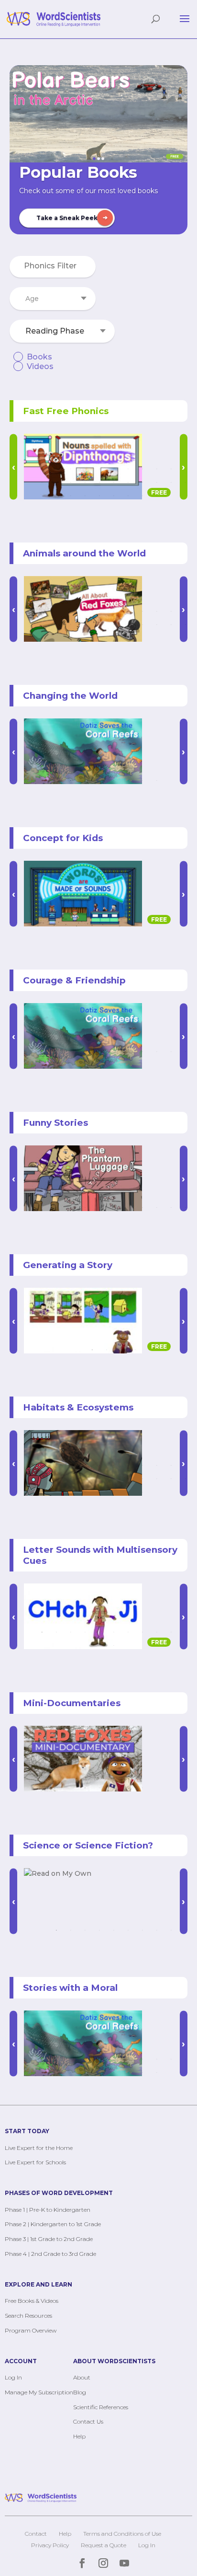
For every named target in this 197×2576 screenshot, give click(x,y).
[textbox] (53, 299)
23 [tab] (71, 496)
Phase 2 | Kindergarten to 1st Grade (53, 2224)
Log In (13, 2377)
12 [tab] (42, 482)
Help (79, 2436)
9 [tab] (157, 469)
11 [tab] (186, 469)
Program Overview (31, 2330)
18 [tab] (128, 482)
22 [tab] (186, 482)
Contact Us (88, 2421)
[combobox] (53, 267)
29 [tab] (157, 496)
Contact (36, 2534)
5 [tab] (99, 469)
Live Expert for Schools (35, 2162)
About (82, 2377)
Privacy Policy (50, 2545)
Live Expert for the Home (39, 2148)
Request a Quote (104, 2545)
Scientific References (101, 2407)
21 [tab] (171, 482)
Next (184, 751)
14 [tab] (71, 482)
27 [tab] (128, 496)
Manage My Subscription (39, 2392)
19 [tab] (142, 482)
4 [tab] (85, 469)
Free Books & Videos (32, 2301)
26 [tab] (114, 496)
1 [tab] (42, 469)
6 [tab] (114, 469)
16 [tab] (99, 482)
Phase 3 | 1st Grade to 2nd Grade (49, 2239)
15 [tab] (85, 482)
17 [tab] (114, 482)
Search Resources (28, 2316)
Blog (80, 2392)
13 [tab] (56, 482)
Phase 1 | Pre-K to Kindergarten (48, 2210)
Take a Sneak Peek (67, 218)
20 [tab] (157, 482)
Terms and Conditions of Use (122, 2534)
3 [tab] (71, 469)
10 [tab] (171, 469)
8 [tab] (142, 469)
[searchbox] (53, 266)
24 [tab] (85, 496)
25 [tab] (99, 496)
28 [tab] (142, 496)
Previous (13, 467)
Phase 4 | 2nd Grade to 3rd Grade (50, 2254)
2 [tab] (56, 469)
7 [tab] (128, 469)
